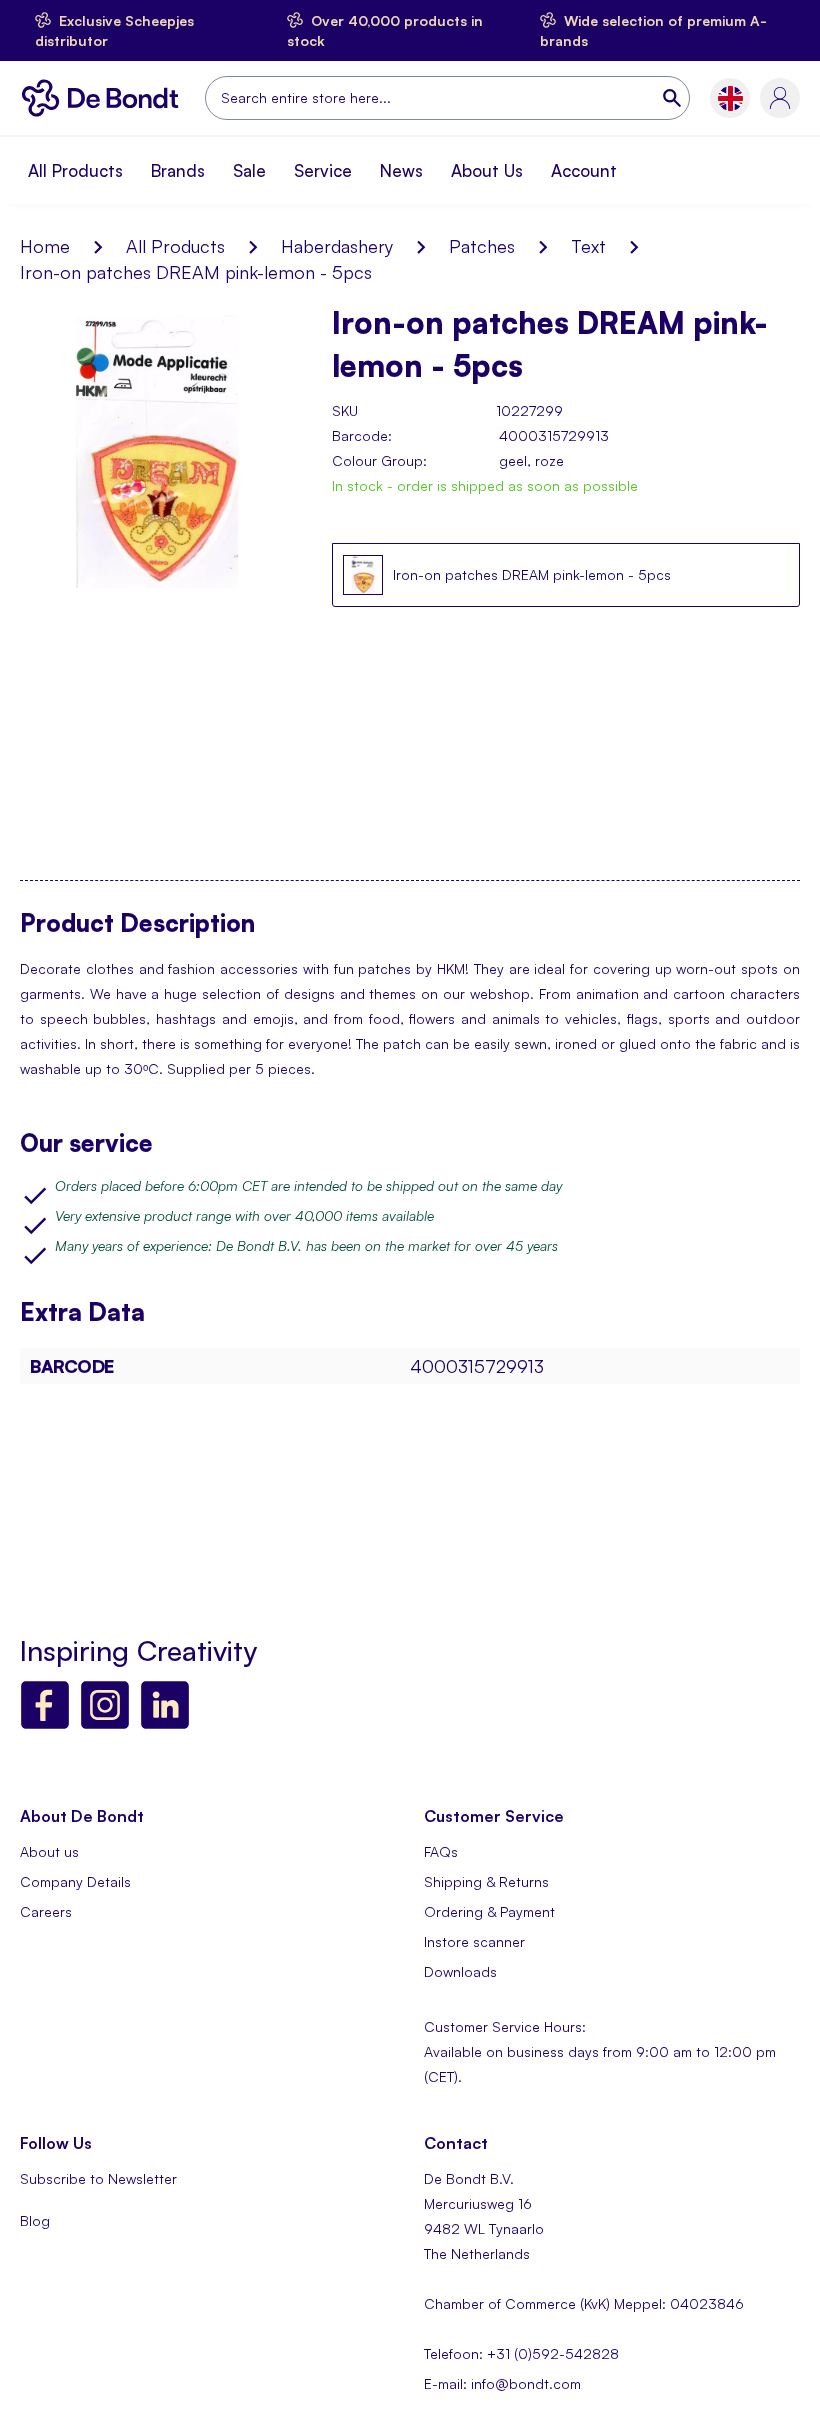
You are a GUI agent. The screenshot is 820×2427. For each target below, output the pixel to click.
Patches (482, 246)
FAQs (441, 1851)
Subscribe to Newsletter (98, 2178)
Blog (35, 2220)
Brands (178, 170)
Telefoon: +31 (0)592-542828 (521, 2353)
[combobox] (447, 98)
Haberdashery (337, 246)
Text (588, 246)
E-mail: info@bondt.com (502, 2383)
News (401, 170)
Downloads (460, 1971)
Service (323, 170)
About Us (487, 170)
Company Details (75, 1881)
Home (45, 246)
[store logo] (105, 98)
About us (49, 1851)
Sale (249, 170)
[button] (730, 98)
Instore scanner (474, 1941)
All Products (75, 170)
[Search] (674, 98)
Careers (46, 1911)
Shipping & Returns (486, 1881)
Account (584, 170)
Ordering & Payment (489, 1911)
